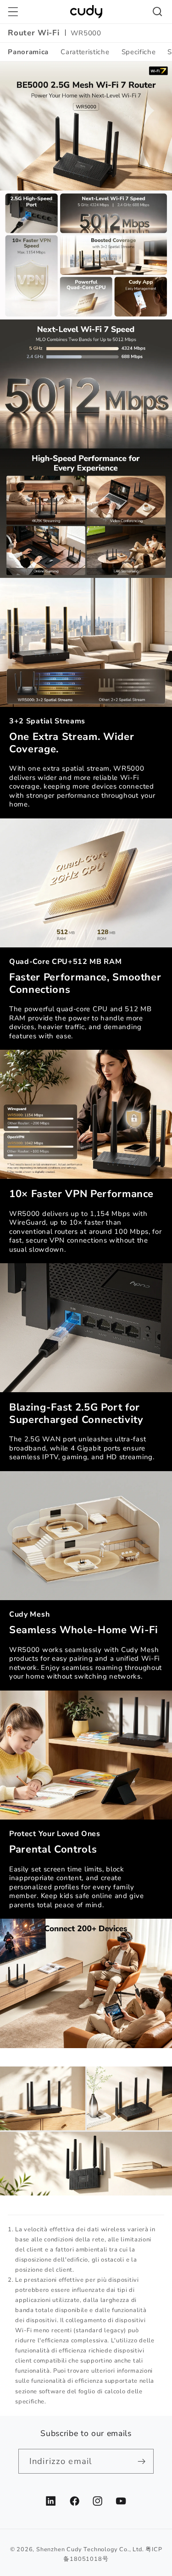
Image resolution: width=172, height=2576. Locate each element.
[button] (13, 12)
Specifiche (139, 52)
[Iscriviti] (141, 2461)
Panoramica (28, 52)
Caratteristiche (85, 52)
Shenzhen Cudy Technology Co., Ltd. (90, 2549)
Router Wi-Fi (33, 33)
